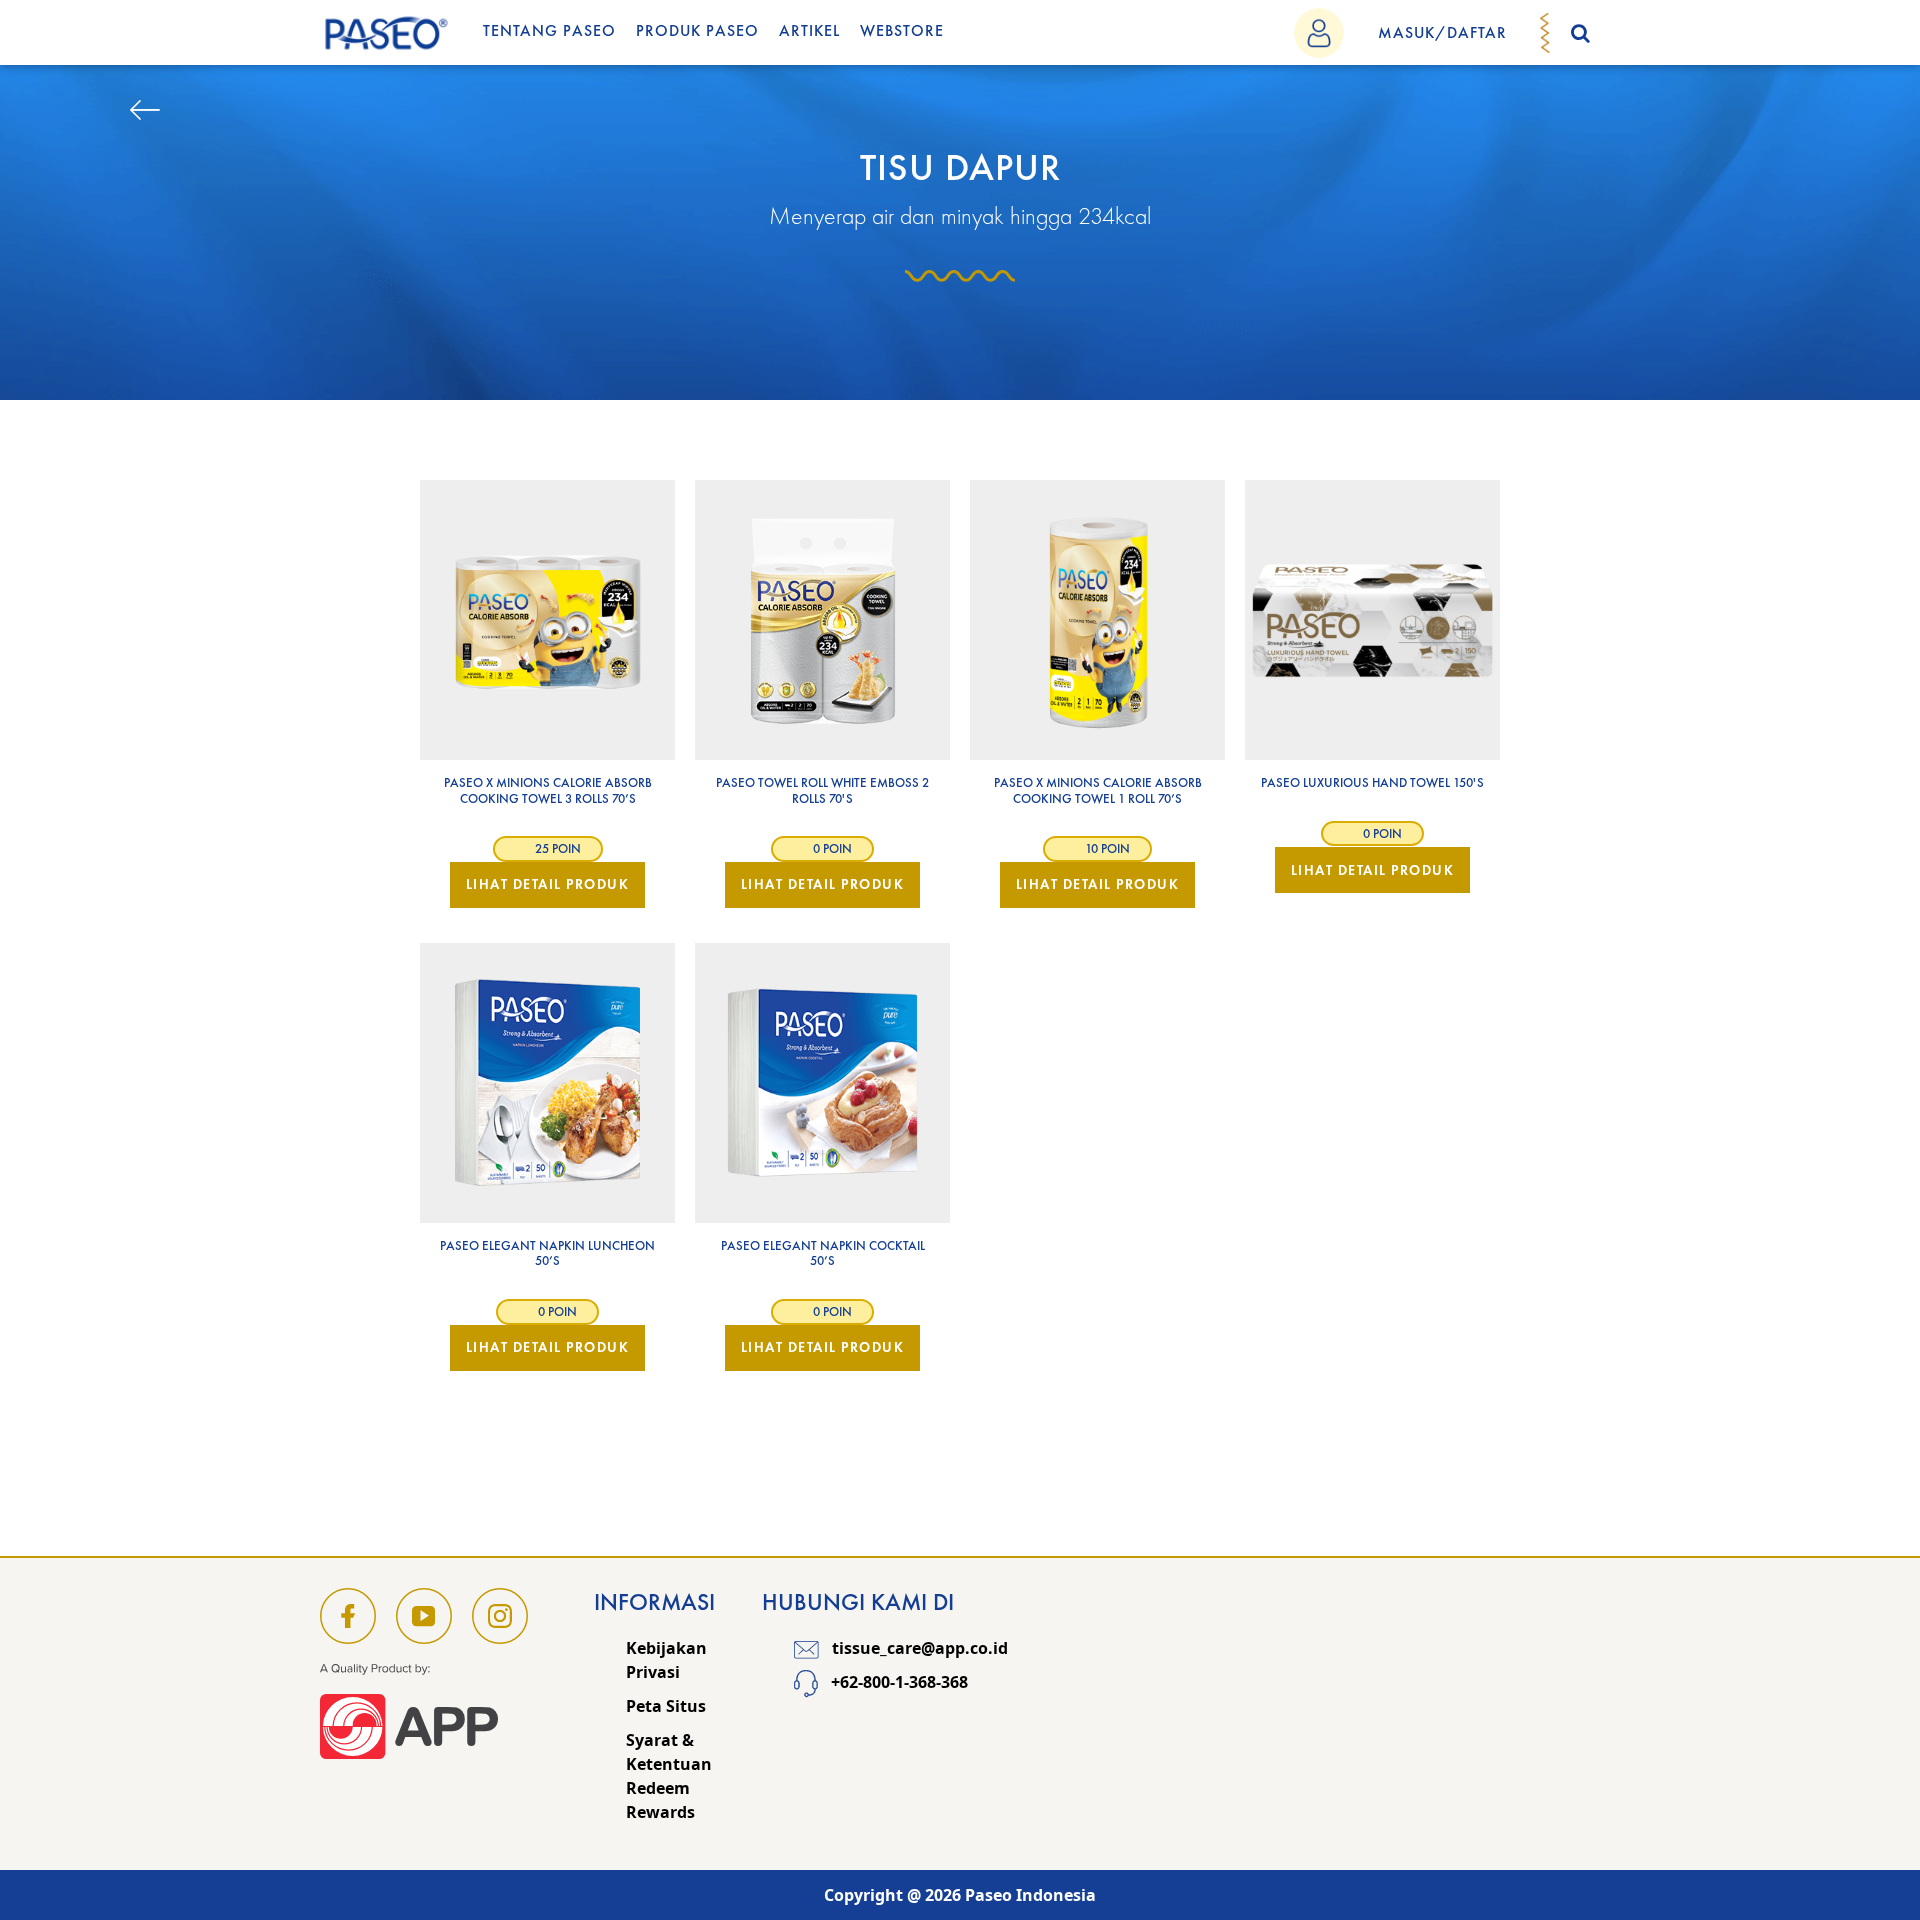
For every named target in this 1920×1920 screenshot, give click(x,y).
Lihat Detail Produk (548, 884)
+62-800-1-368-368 (897, 1683)
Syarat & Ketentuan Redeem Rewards (669, 1776)
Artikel (809, 30)
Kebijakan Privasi (666, 1660)
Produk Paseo (697, 30)
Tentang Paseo (549, 30)
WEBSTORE (902, 30)
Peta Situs (666, 1706)
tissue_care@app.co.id (918, 1648)
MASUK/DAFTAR (1442, 32)
